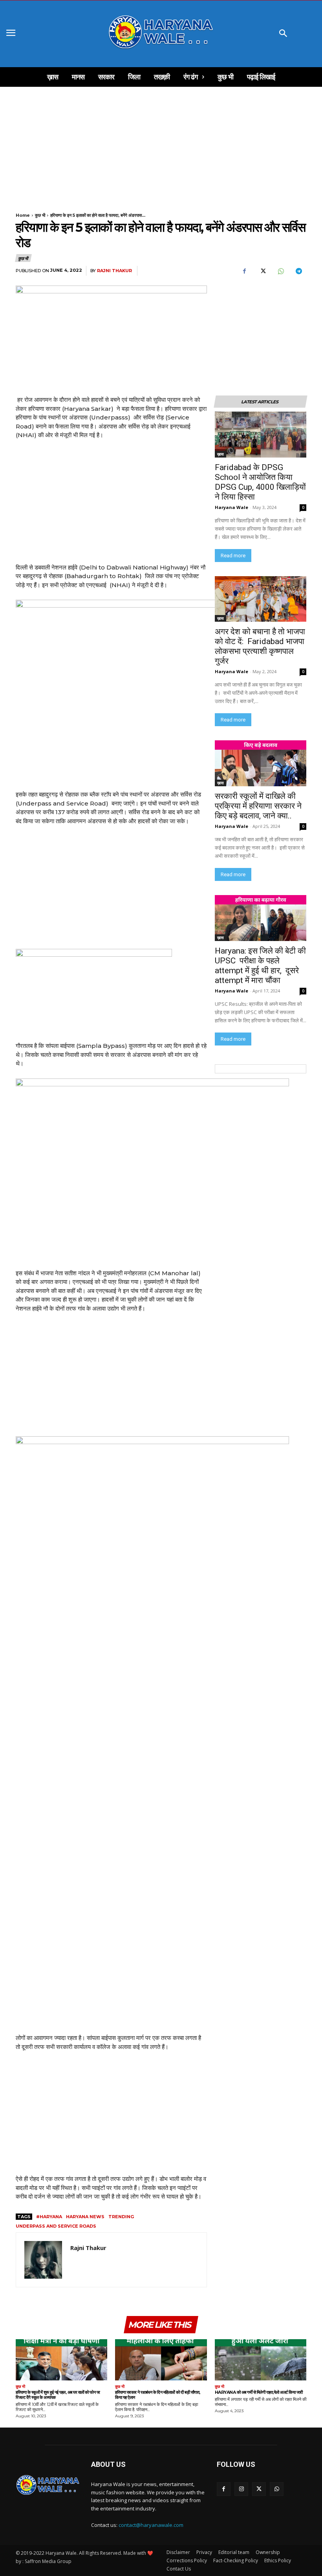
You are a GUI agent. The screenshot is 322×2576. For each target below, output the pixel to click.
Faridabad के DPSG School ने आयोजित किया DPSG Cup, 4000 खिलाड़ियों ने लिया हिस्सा (260, 482)
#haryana (49, 2217)
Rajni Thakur (114, 271)
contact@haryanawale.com (151, 2525)
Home (23, 215)
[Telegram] (298, 271)
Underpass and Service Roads (56, 2226)
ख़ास (220, 454)
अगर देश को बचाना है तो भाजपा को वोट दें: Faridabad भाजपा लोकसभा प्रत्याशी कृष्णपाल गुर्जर (260, 646)
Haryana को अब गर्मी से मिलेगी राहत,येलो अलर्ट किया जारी (259, 2392)
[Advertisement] (161, 145)
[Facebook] (244, 271)
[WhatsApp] (280, 271)
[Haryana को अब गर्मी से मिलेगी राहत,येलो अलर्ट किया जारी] (261, 2360)
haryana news (85, 2217)
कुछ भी (40, 215)
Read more (233, 556)
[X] (262, 271)
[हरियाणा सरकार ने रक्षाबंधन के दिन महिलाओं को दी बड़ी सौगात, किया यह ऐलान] (161, 2360)
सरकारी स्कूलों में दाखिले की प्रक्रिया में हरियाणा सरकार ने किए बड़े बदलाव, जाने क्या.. (258, 806)
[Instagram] (241, 2489)
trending (121, 2217)
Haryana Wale (231, 507)
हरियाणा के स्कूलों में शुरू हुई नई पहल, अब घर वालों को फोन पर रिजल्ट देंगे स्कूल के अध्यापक (58, 2395)
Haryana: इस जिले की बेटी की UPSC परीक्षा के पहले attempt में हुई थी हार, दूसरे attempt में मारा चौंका (260, 966)
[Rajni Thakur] (43, 2260)
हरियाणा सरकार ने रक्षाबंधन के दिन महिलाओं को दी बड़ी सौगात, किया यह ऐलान (158, 2395)
